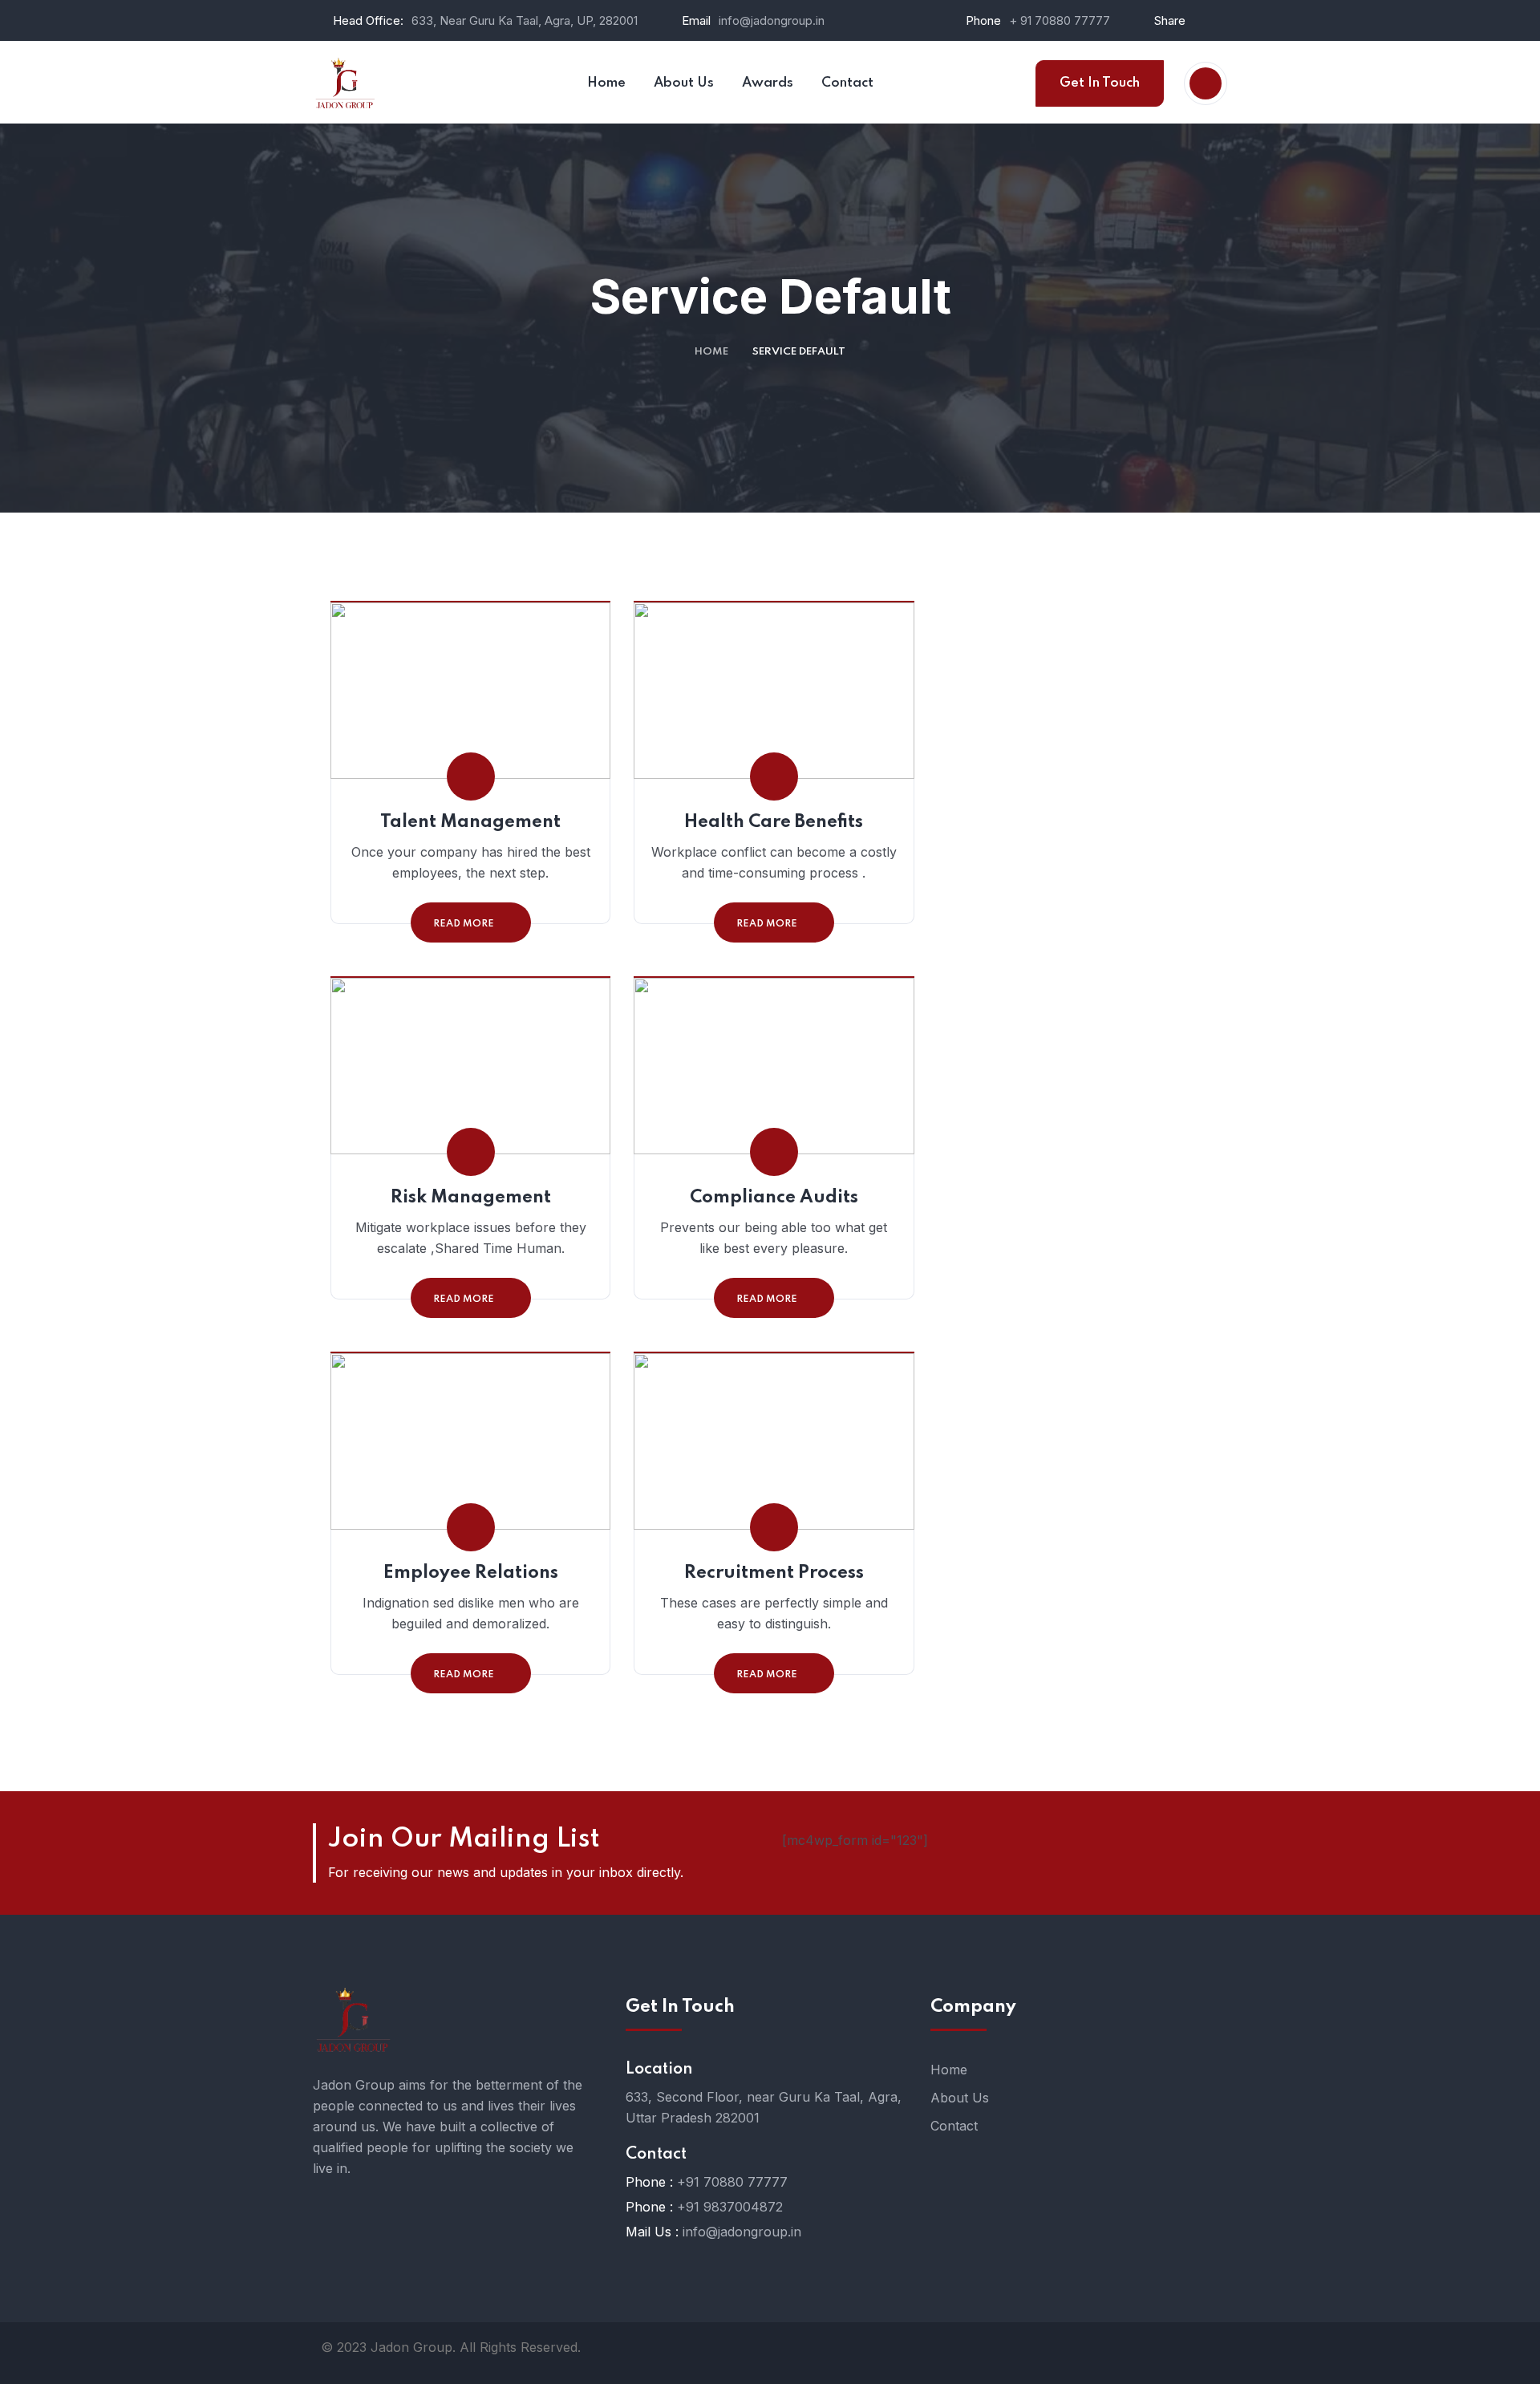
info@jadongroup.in (772, 20)
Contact (954, 2126)
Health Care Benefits (774, 822)
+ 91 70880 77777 (1060, 20)
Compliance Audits (774, 1198)
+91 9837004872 (730, 2207)
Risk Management (471, 1198)
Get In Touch (1100, 83)
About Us (960, 2098)
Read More (464, 924)
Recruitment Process (774, 1573)
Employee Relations (471, 1573)
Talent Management (470, 822)
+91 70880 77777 (732, 2182)
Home (711, 352)
